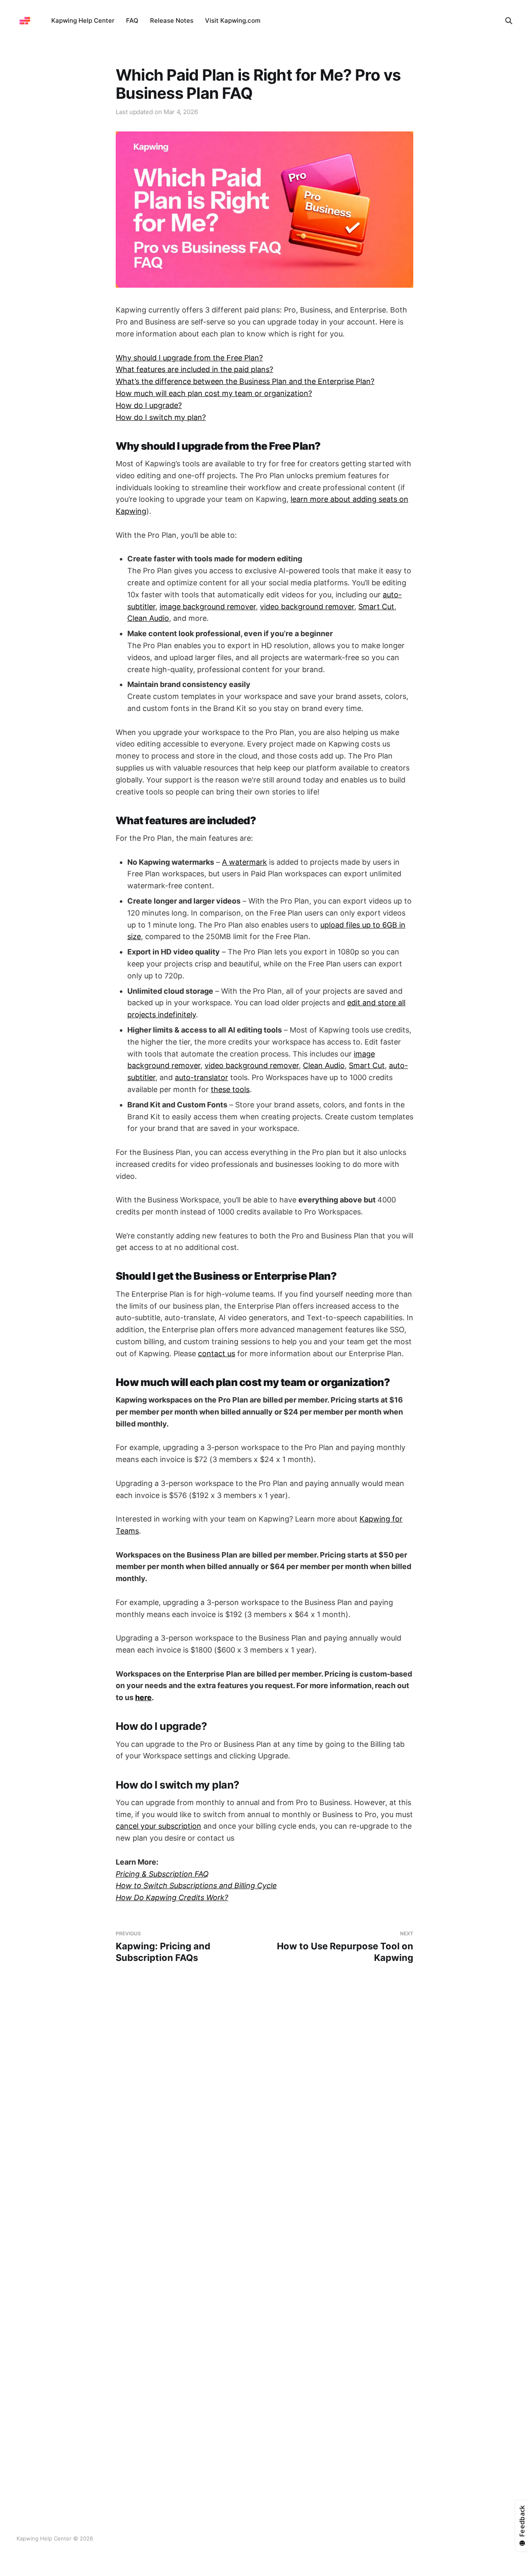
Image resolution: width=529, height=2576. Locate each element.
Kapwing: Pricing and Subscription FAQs (163, 1947)
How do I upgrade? (149, 405)
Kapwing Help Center (83, 20)
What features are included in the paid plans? (194, 369)
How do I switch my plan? (161, 417)
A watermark (244, 862)
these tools (230, 1089)
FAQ (132, 20)
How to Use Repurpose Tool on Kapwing (345, 1947)
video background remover (307, 607)
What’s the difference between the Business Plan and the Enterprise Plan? (245, 381)
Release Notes (172, 20)
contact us (217, 1354)
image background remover (208, 607)
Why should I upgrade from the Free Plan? (189, 358)
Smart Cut (376, 607)
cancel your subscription (158, 1826)
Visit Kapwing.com (233, 20)
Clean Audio (148, 618)
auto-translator (201, 1077)
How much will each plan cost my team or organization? (214, 393)
